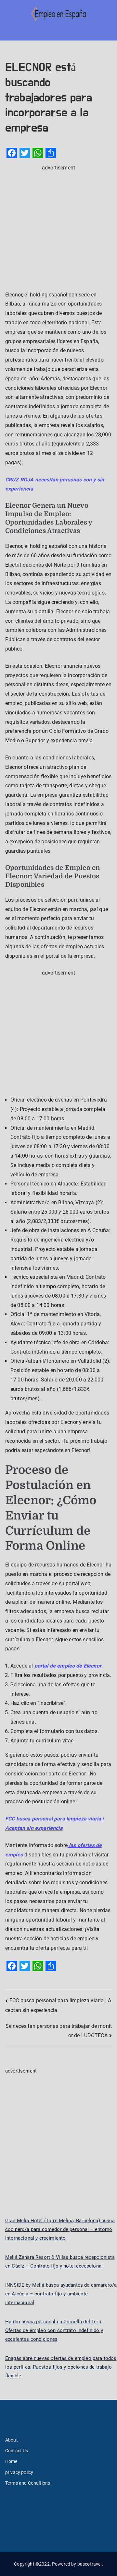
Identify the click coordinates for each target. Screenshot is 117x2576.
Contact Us (17, 2451)
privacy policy (19, 2472)
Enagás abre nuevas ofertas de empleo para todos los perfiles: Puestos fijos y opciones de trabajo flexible (61, 2367)
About (12, 2440)
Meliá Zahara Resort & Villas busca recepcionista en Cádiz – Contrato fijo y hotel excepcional (60, 2262)
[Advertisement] (58, 231)
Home (11, 2461)
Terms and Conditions (28, 2483)
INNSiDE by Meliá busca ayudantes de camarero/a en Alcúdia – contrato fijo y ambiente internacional (61, 2294)
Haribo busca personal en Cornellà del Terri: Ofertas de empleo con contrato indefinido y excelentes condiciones (54, 2330)
